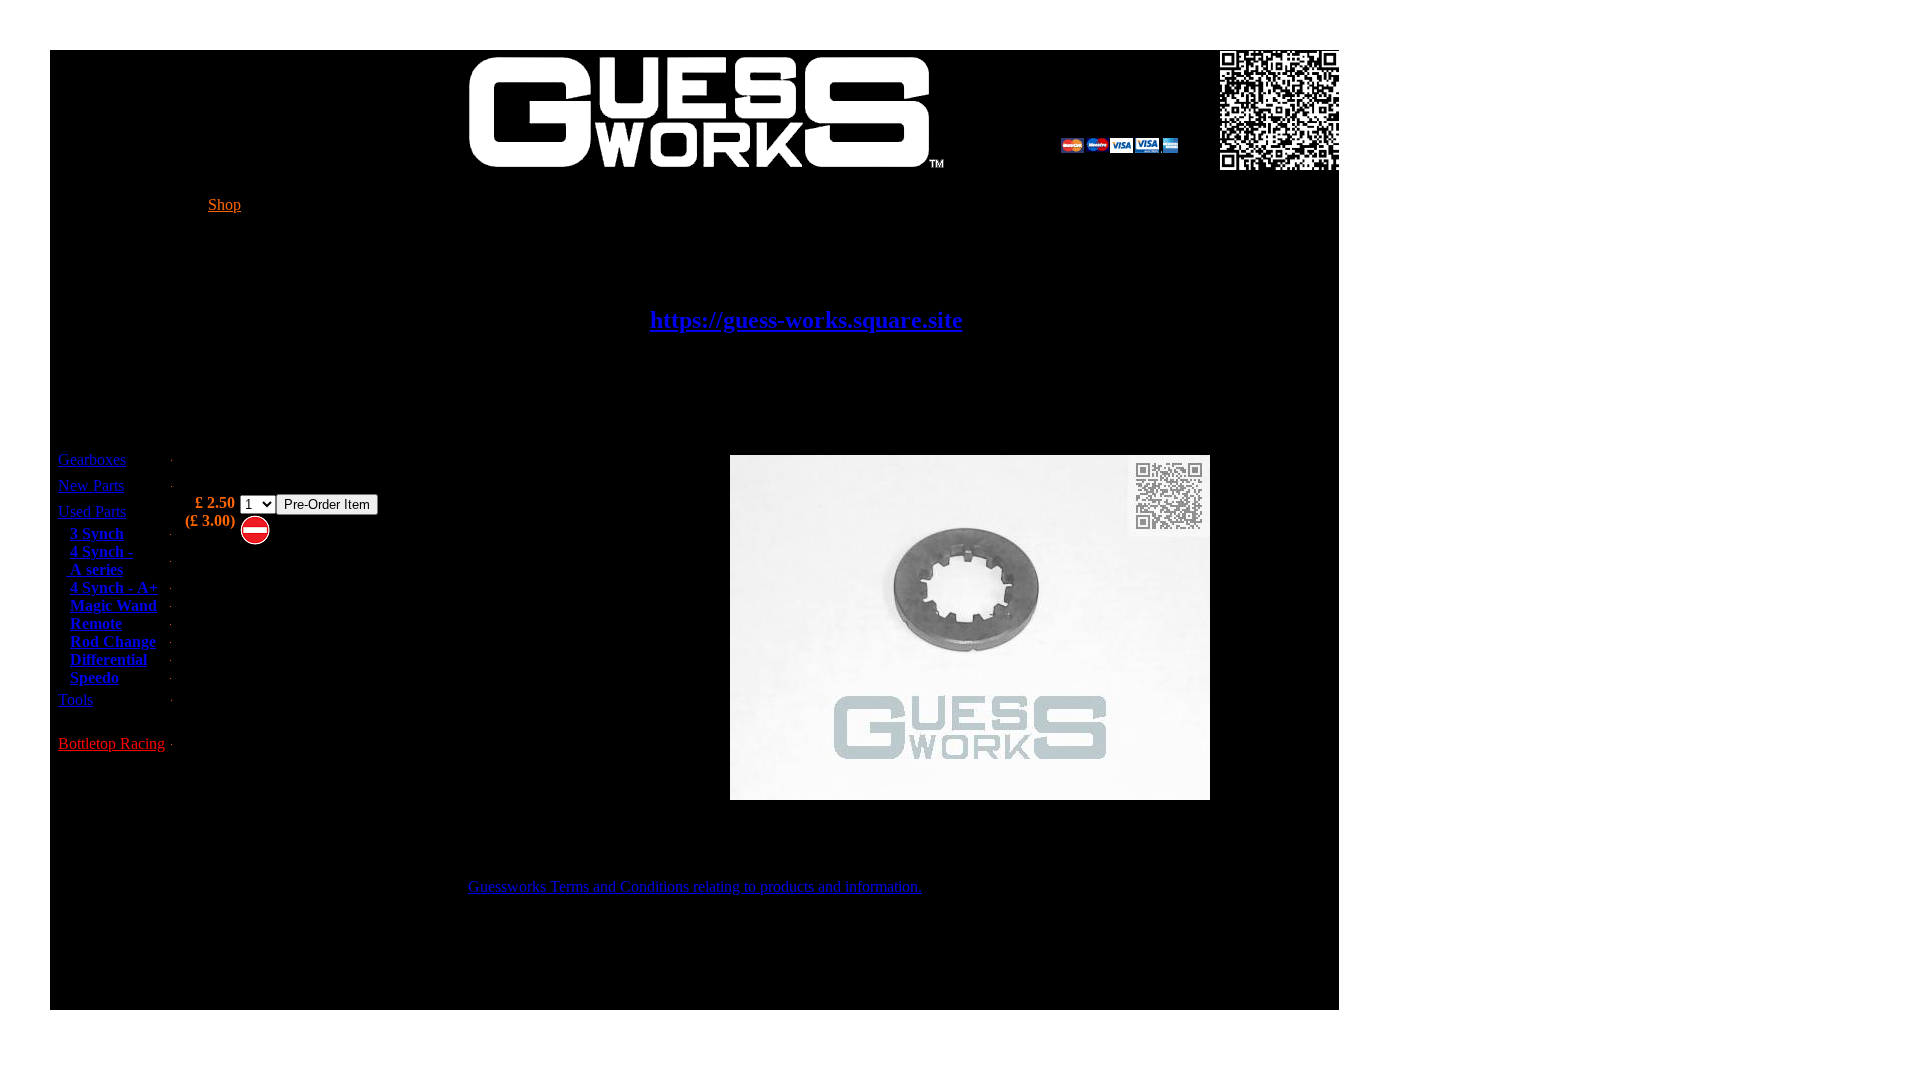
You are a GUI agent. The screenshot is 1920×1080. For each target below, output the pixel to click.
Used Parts (92, 511)
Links (1106, 204)
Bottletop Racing (111, 743)
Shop (224, 204)
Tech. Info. (403, 204)
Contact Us (647, 204)
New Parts (91, 485)
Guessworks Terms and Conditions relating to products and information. (695, 886)
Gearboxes (92, 459)
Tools (75, 699)
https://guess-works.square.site (806, 320)
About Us (892, 204)
